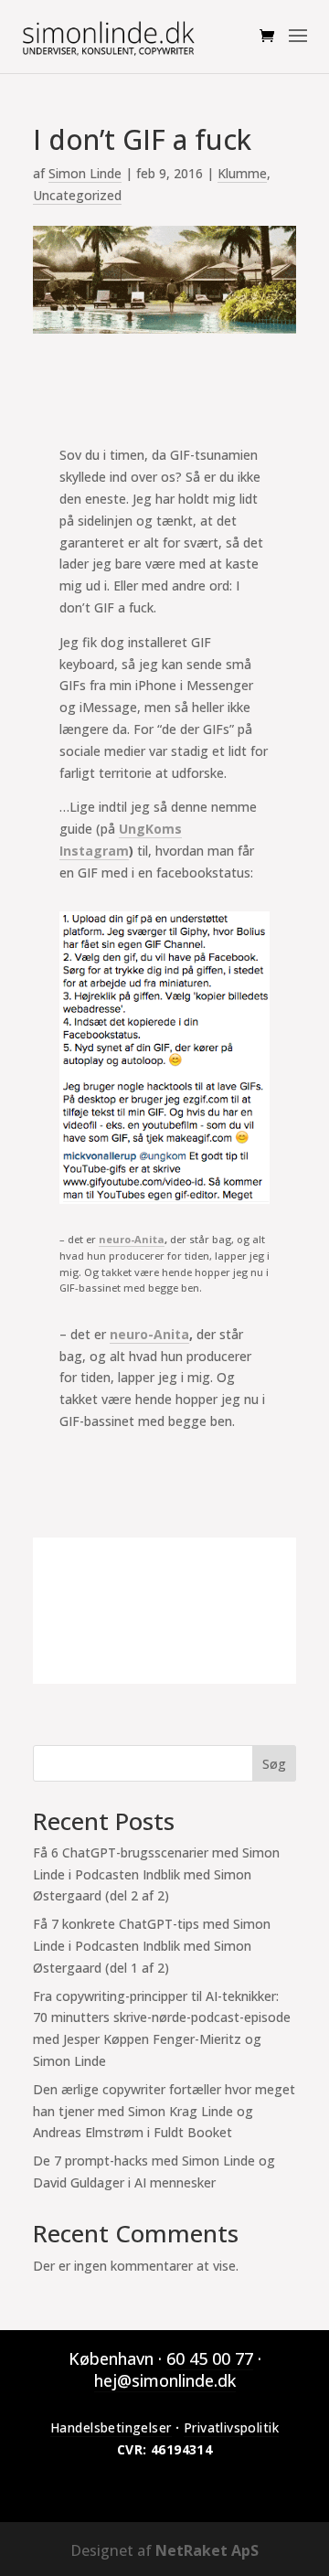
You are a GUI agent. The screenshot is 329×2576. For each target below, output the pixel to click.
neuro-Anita (132, 1239)
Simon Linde (85, 173)
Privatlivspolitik (231, 2427)
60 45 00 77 (210, 2358)
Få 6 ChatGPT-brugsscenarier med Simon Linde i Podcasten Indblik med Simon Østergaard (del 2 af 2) (156, 1874)
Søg (274, 1764)
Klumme (242, 173)
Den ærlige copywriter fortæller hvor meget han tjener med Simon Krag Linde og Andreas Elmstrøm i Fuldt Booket (164, 2111)
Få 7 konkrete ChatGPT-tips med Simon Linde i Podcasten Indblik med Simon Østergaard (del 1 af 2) (152, 1946)
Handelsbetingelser (111, 2427)
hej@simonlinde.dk (165, 2380)
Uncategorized (77, 195)
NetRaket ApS (207, 2550)
